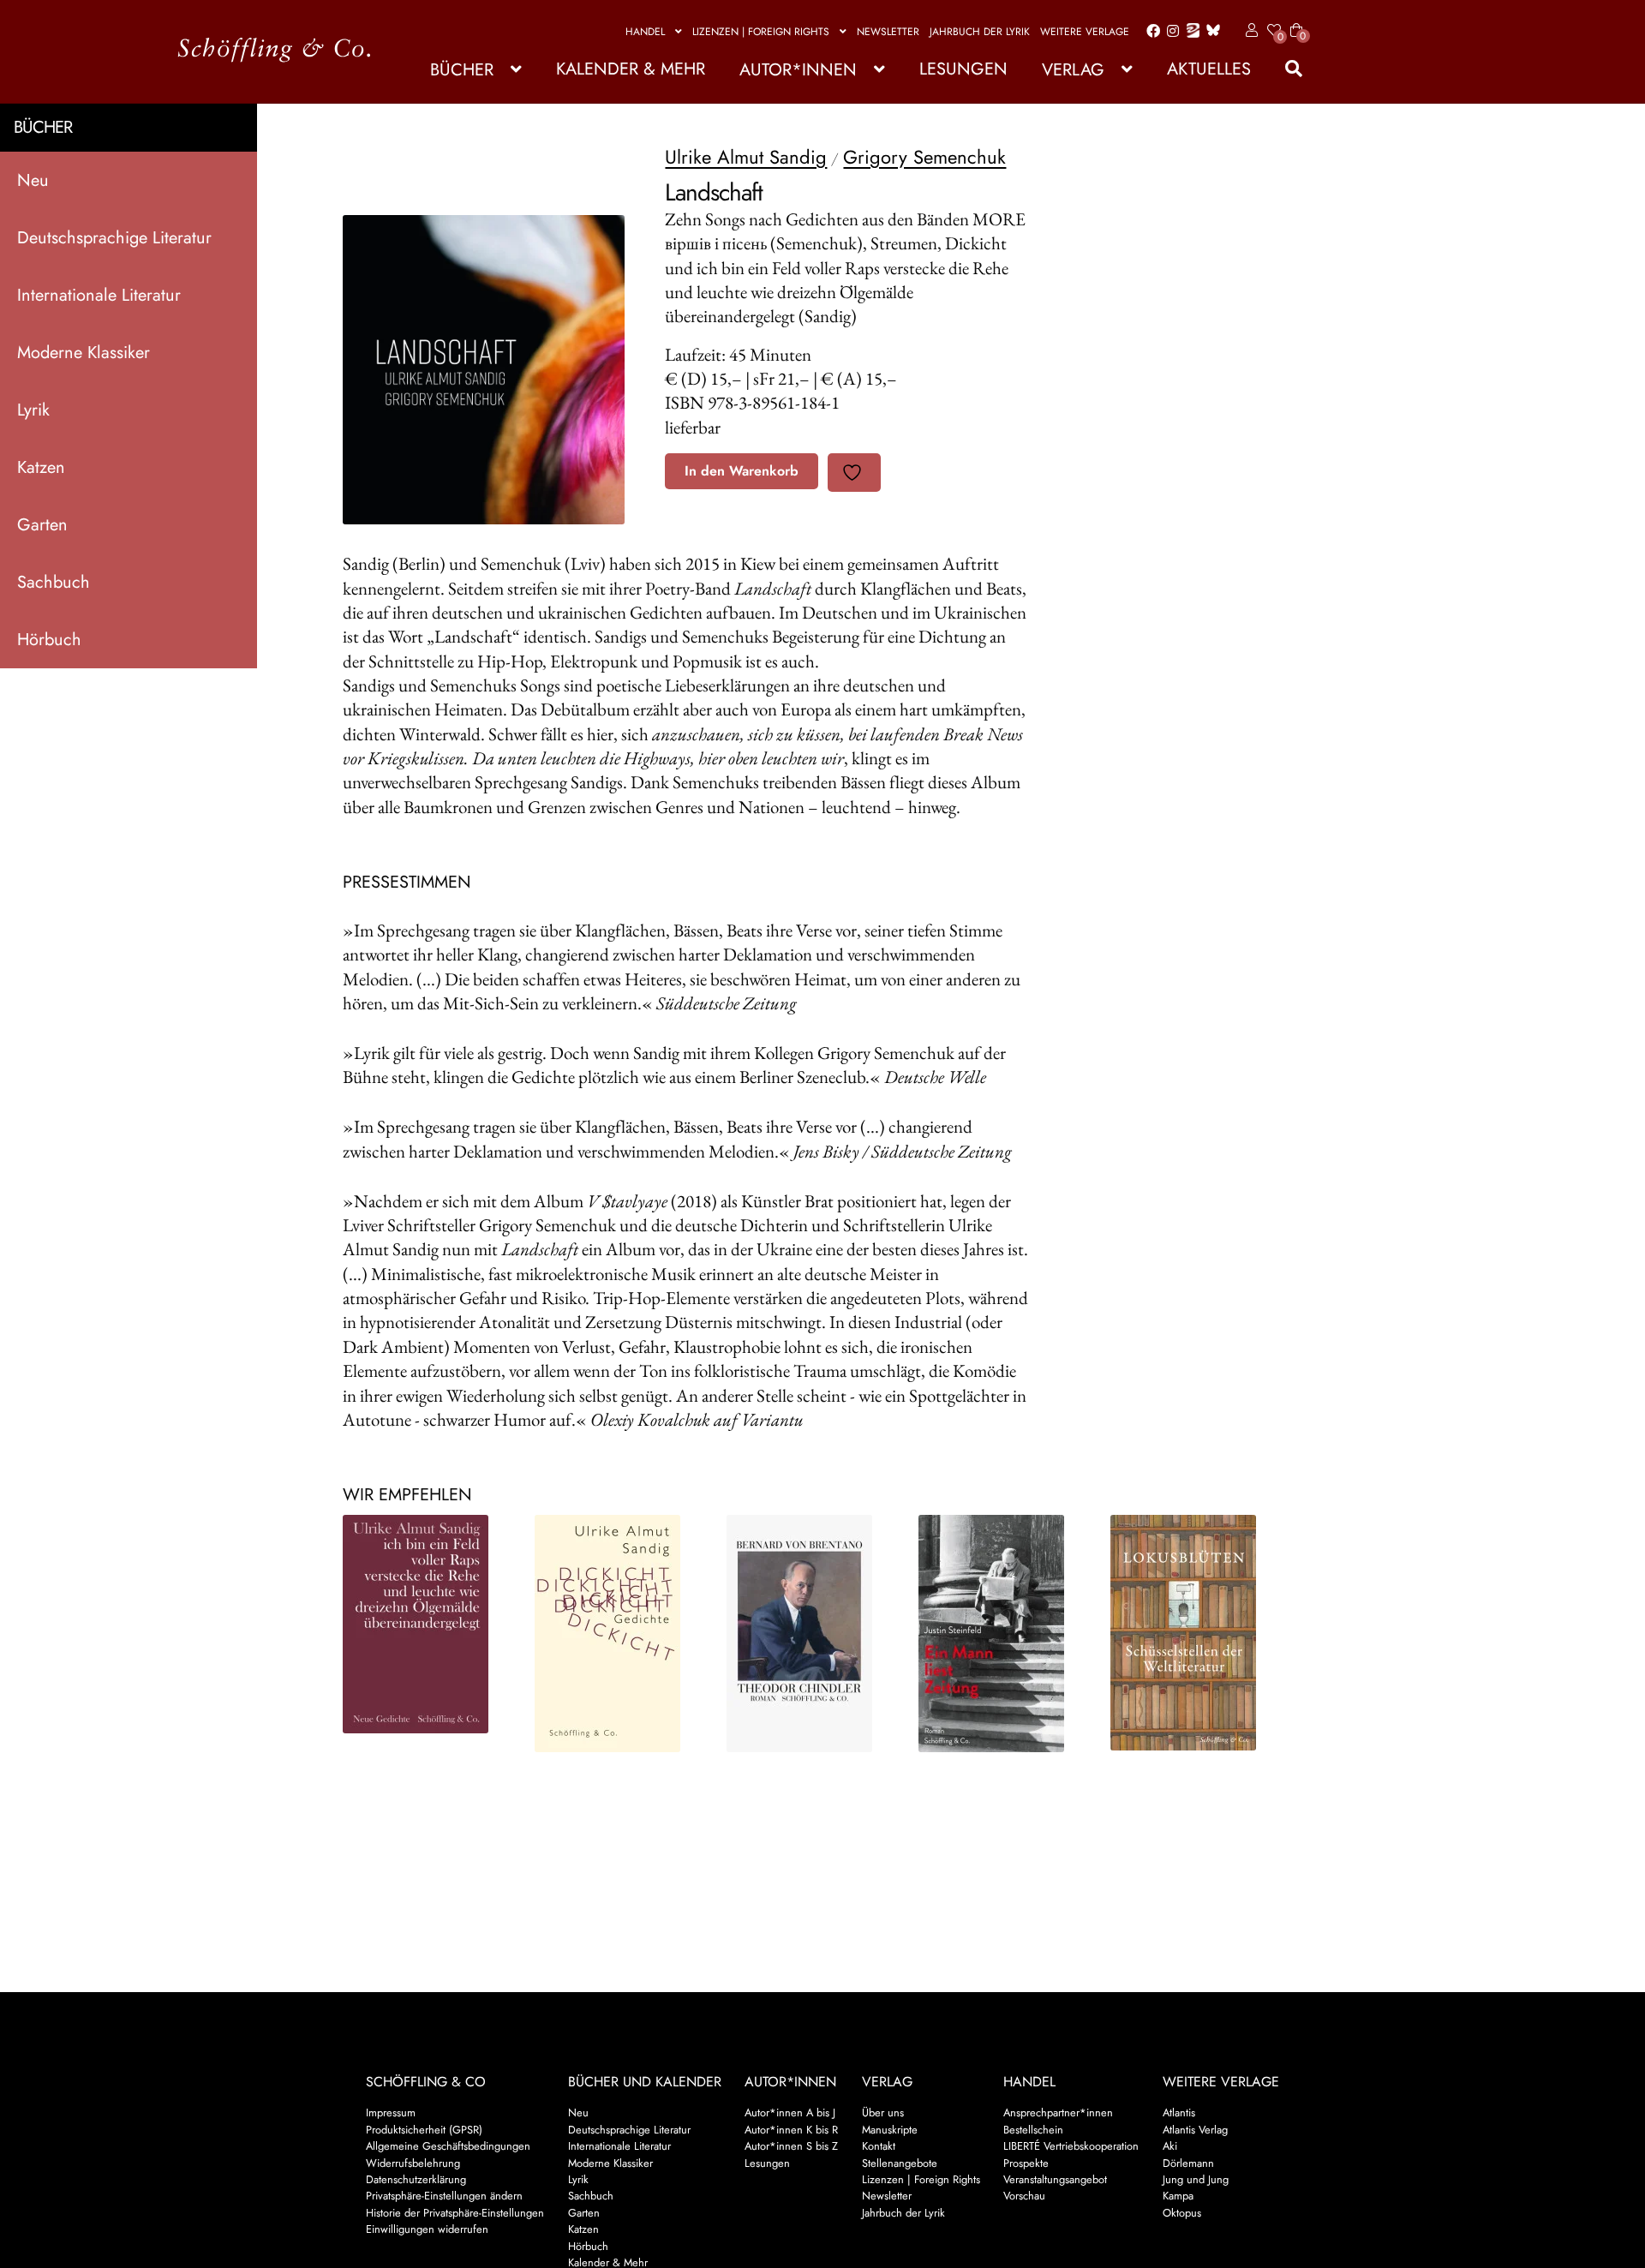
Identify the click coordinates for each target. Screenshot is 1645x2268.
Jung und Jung (1196, 2179)
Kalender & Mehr (631, 69)
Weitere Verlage (1085, 32)
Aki (1170, 2146)
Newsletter (888, 32)
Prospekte (1026, 2163)
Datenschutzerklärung (416, 2179)
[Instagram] (1170, 32)
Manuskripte (890, 2130)
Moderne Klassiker (84, 353)
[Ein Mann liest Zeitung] (1000, 1634)
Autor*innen (798, 70)
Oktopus (1182, 2213)
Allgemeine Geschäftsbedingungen (448, 2146)
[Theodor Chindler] (808, 1634)
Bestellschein (1033, 2130)
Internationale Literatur (99, 295)
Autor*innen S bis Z (791, 2146)
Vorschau (1024, 2196)
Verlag (1073, 70)
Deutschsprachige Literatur (114, 238)
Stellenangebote (900, 2163)
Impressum (391, 2112)
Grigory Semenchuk (924, 157)
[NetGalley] (1190, 32)
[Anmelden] (1249, 31)
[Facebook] (1150, 32)
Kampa (1178, 2196)
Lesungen (963, 69)
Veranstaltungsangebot (1055, 2179)
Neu (33, 180)
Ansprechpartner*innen (1058, 2112)
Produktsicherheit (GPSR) (424, 2130)
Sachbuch (54, 582)
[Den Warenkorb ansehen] (1296, 20)
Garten (42, 525)
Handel (645, 32)
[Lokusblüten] (1192, 1633)
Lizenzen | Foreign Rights (761, 32)
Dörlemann (1188, 2163)
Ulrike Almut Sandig (746, 157)
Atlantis (1179, 2112)
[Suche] (1285, 69)
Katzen (41, 467)
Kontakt (879, 2146)
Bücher (462, 70)
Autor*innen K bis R (791, 2130)
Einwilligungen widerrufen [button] (427, 2229)
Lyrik (33, 410)
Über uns (883, 2112)
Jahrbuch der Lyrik (980, 32)
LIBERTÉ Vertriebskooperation (1071, 2146)
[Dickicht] (616, 1634)
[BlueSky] (1210, 31)
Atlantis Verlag (1195, 2130)
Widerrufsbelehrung (413, 2163)
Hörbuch (49, 640)
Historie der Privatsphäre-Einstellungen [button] (455, 2213)
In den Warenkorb (742, 471)
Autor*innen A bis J (790, 2112)
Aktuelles (1209, 69)
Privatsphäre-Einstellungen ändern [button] (444, 2196)
